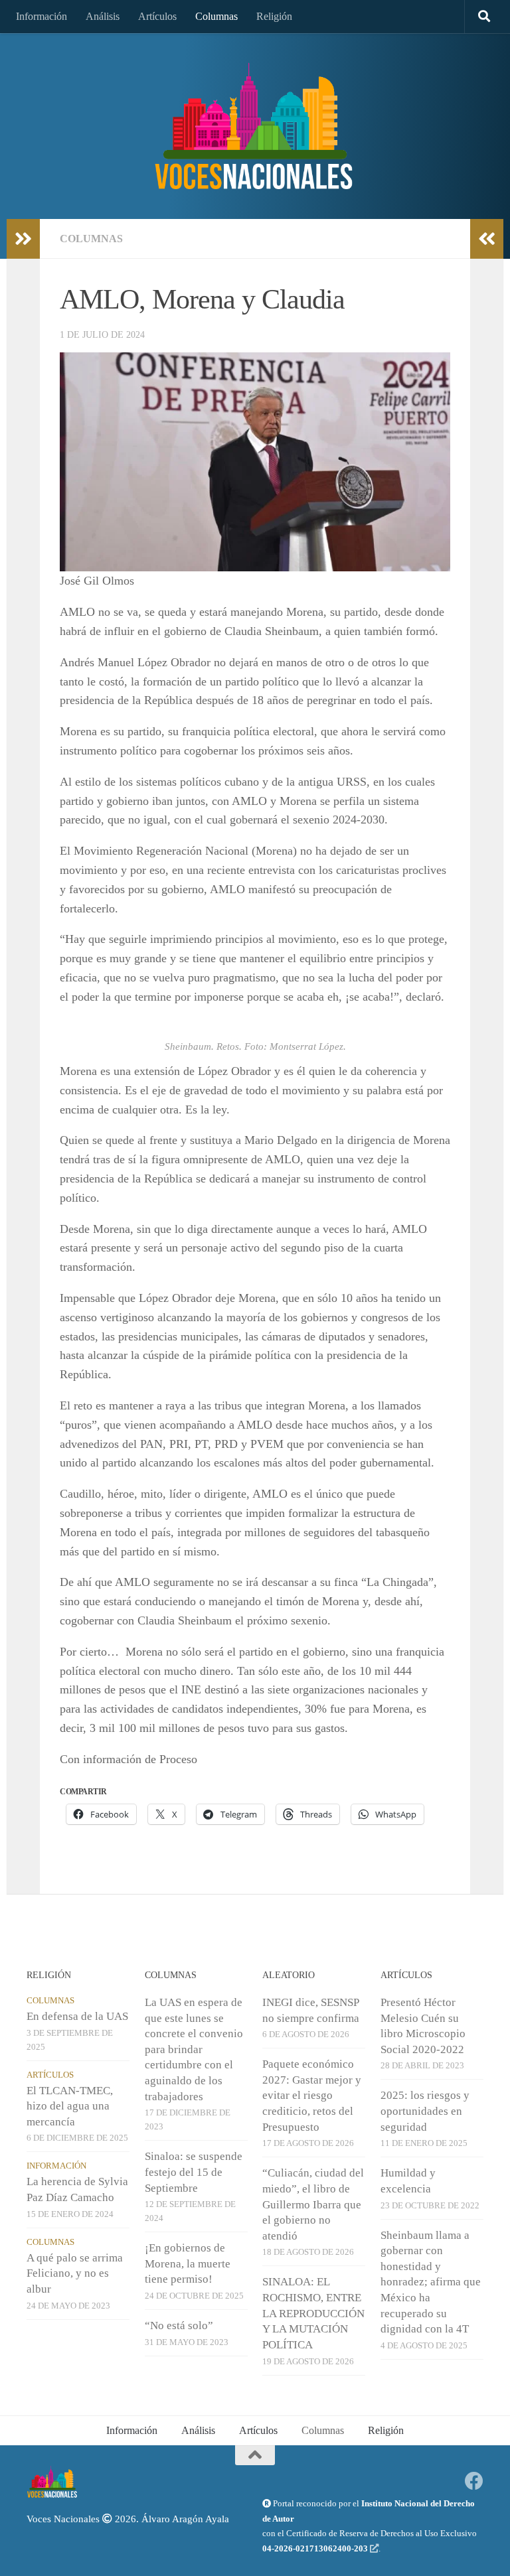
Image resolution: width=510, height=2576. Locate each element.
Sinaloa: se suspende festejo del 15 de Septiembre (194, 2172)
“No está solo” (179, 2326)
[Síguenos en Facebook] (474, 2481)
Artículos (157, 16)
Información (42, 16)
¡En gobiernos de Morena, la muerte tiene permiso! (188, 2263)
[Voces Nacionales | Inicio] (255, 126)
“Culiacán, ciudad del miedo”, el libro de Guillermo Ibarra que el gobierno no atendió (313, 2204)
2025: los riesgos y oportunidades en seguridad (425, 2111)
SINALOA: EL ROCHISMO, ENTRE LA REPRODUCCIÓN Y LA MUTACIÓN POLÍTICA (313, 2313)
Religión (274, 16)
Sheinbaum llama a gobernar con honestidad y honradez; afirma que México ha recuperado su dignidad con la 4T (431, 2282)
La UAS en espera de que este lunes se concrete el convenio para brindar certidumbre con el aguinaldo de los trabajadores (194, 2049)
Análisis (103, 16)
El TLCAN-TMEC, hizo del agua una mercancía (70, 2106)
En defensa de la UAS (77, 2016)
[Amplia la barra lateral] (23, 239)
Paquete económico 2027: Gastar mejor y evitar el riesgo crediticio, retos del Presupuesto (312, 2096)
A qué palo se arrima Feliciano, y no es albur (75, 2273)
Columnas (216, 16)
